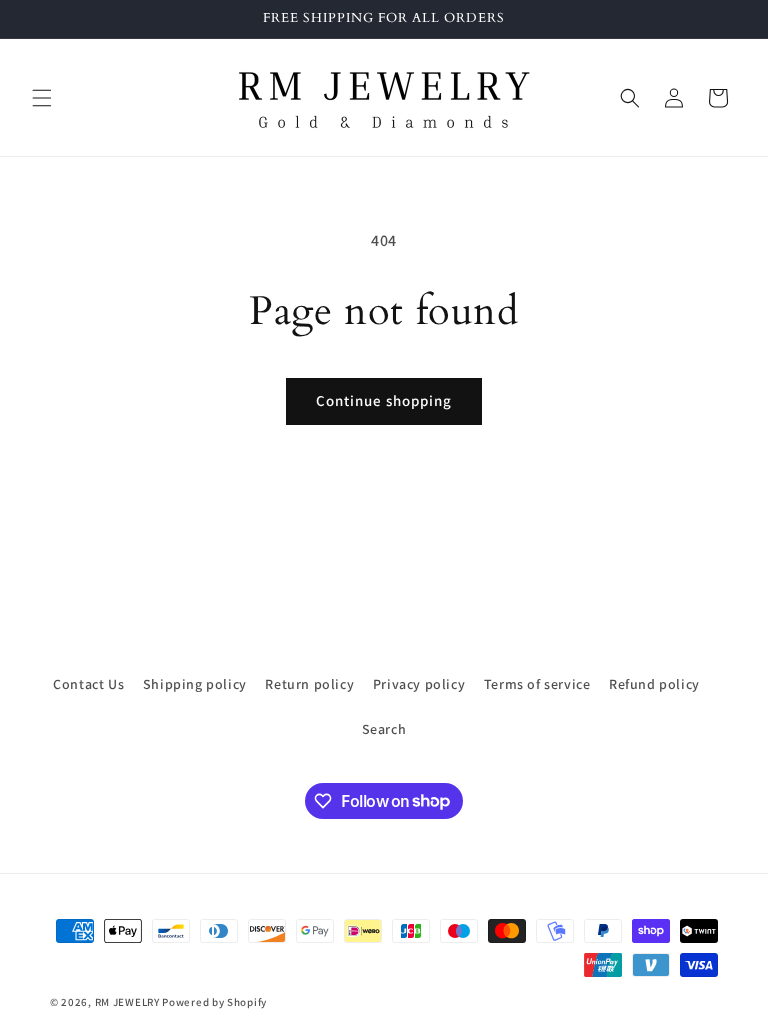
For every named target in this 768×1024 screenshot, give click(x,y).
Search (384, 729)
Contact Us (88, 684)
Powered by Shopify (214, 1002)
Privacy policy (419, 684)
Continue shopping (384, 400)
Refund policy (654, 684)
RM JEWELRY (129, 1002)
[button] (42, 98)
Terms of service (537, 684)
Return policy (309, 684)
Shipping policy (195, 684)
